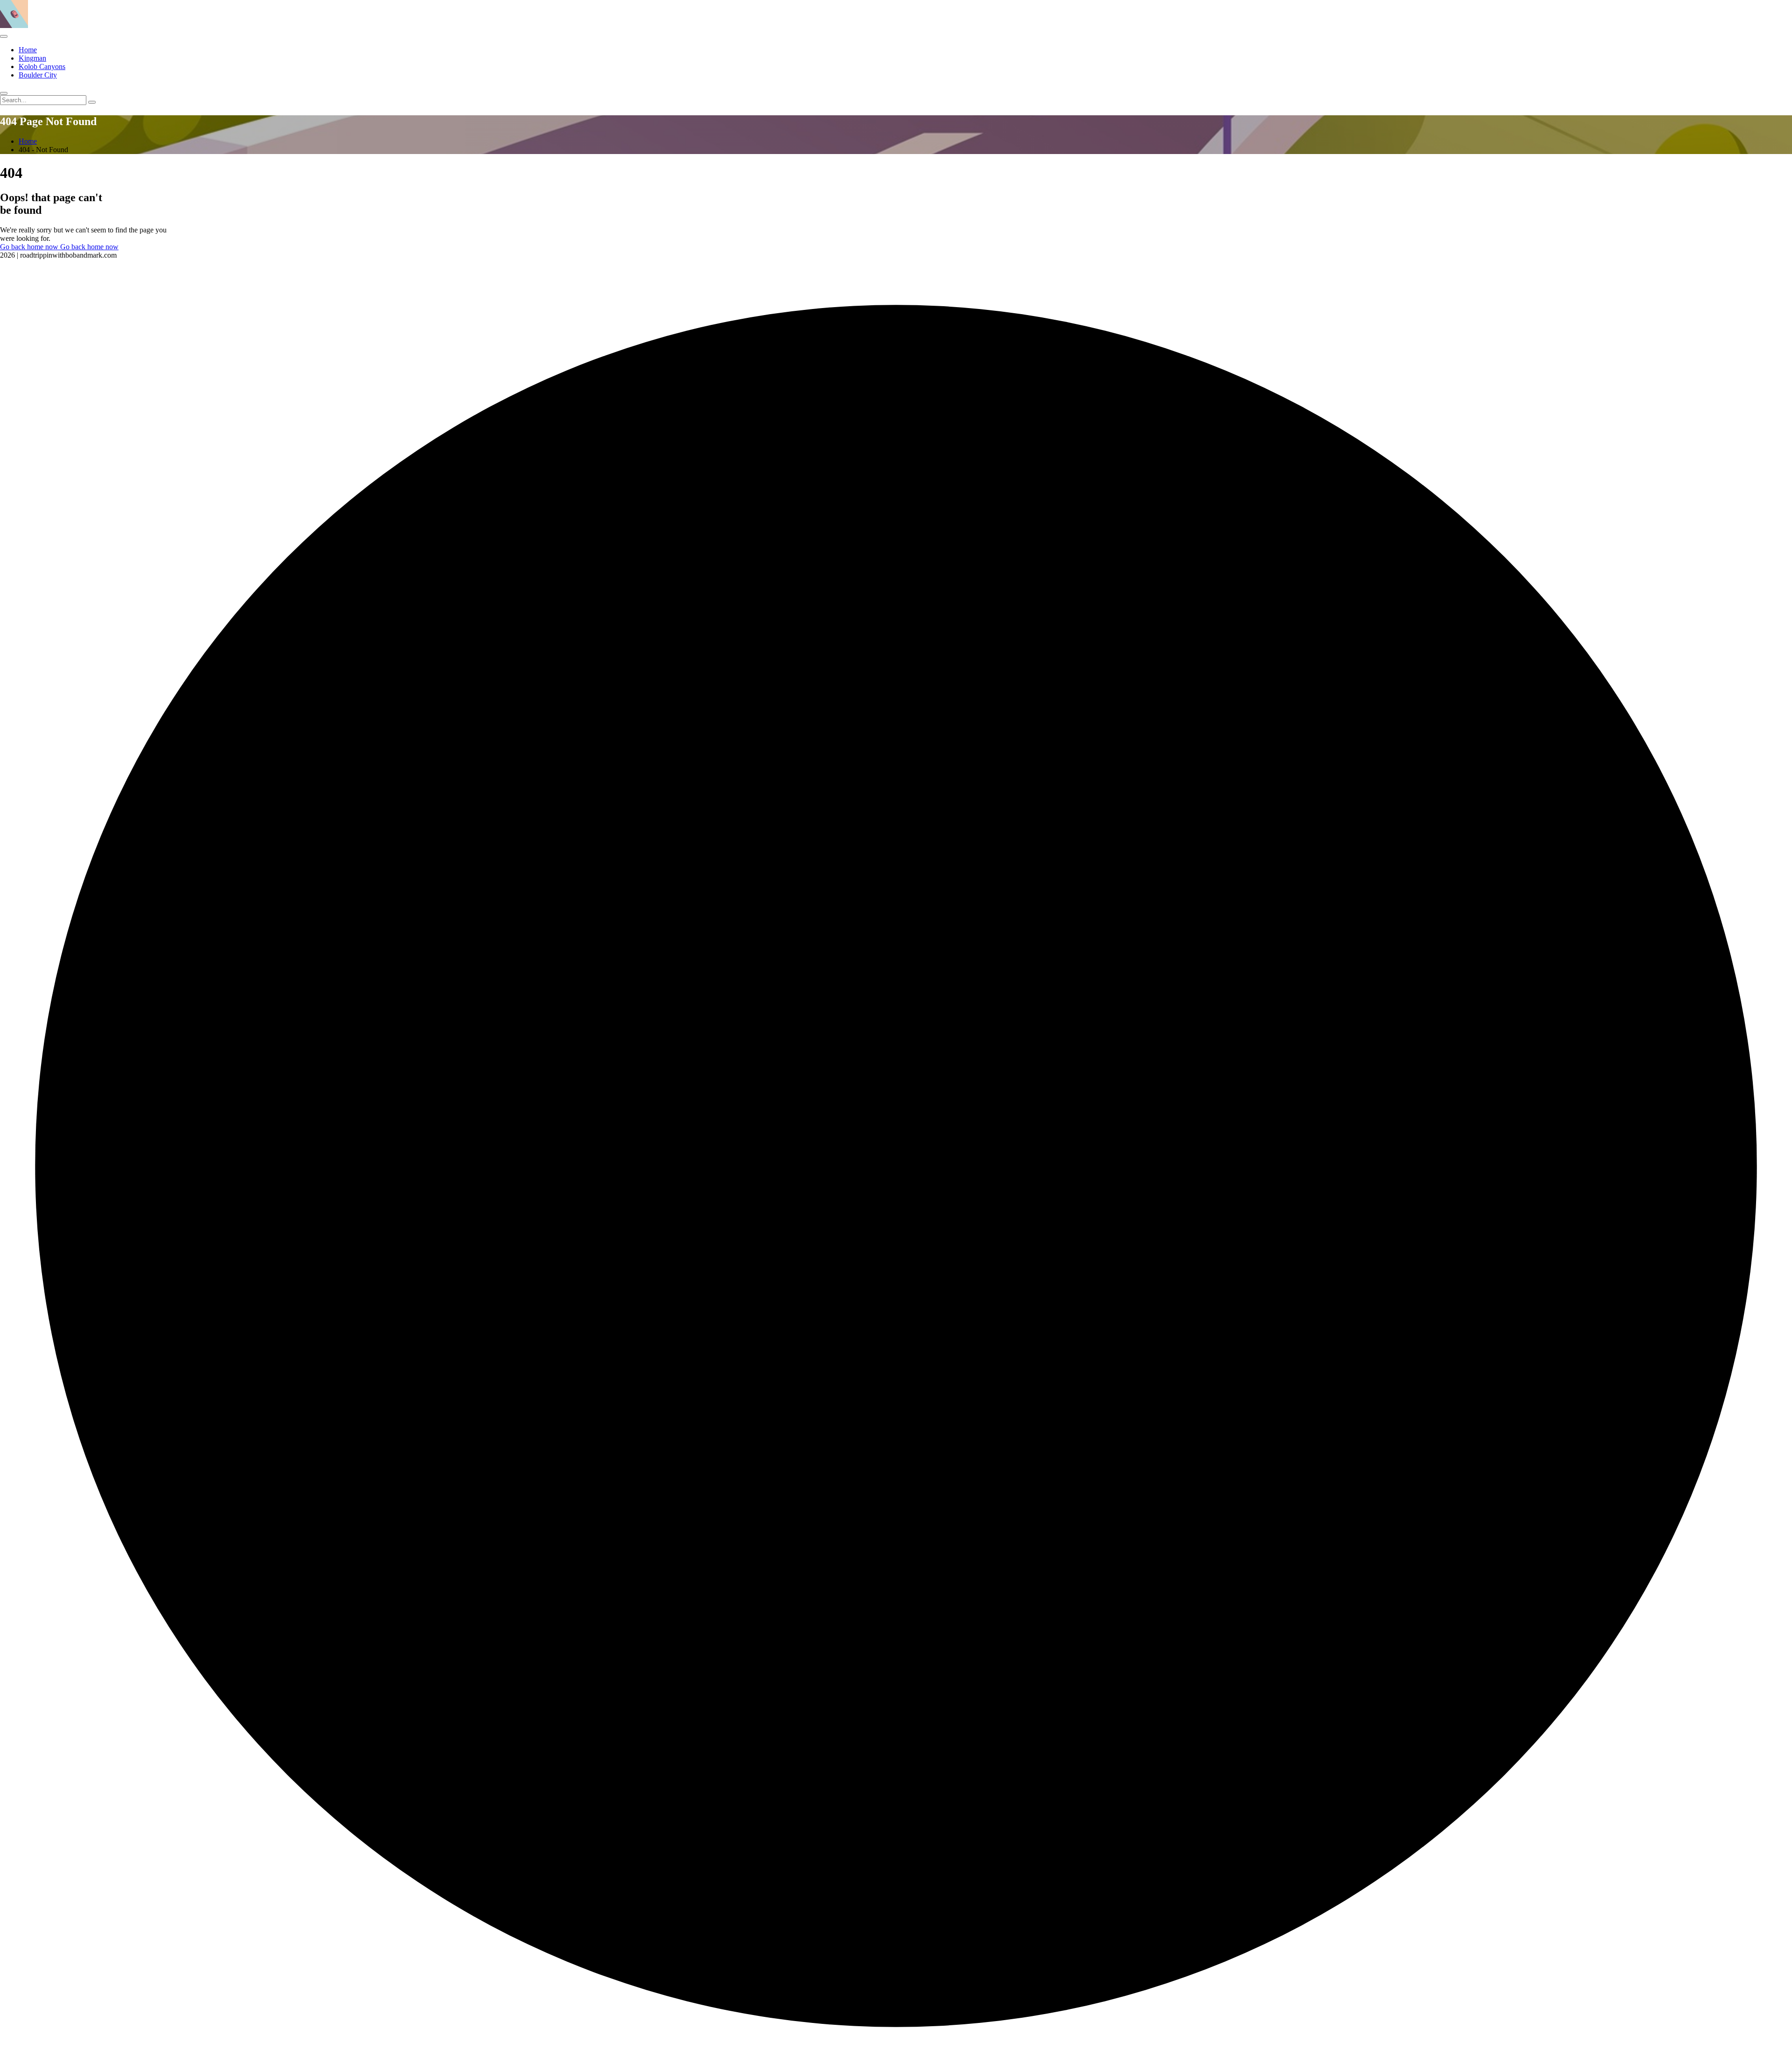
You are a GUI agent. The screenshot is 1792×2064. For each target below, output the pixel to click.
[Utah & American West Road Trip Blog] (14, 25)
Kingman (32, 58)
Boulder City (38, 75)
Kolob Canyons (42, 67)
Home (28, 50)
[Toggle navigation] (4, 36)
